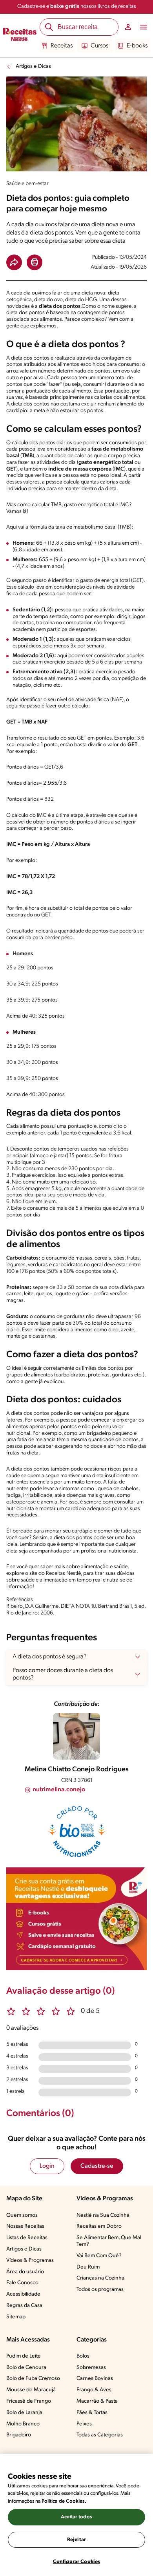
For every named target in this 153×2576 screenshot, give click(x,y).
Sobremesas (91, 2368)
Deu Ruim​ (88, 2267)
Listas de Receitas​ (27, 2238)
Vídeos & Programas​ (30, 2261)
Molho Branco (23, 2424)
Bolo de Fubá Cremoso (33, 2379)
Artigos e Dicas (33, 66)
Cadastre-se (97, 2166)
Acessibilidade (23, 2294)
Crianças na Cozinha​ (100, 2278)
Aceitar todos (76, 2517)
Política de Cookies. (64, 2501)
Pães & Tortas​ (92, 2413)
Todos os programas (100, 2290)
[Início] (20, 36)
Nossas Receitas (25, 2226)
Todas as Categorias (100, 2435)
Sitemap (16, 2317)
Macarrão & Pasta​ (97, 2401)
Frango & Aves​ (94, 2390)
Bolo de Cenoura (26, 2368)
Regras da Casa (24, 2306)
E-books (137, 46)
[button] (14, 262)
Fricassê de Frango (29, 2401)
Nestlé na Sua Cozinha (103, 2215)
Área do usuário (25, 2272)
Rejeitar (76, 2540)
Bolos (83, 2356)
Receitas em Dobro (99, 2226)
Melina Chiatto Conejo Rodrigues (77, 1770)
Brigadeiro (19, 2435)
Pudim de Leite (24, 2356)
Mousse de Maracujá (31, 2390)
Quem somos (22, 2215)
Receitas (62, 46)
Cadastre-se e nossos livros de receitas (77, 6)
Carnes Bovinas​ (95, 2379)
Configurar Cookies (76, 2562)
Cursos (99, 46)
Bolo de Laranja (24, 2413)
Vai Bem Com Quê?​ (99, 2256)
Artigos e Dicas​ (24, 2249)
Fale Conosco (22, 2283)
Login (47, 2166)
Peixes (84, 2424)
